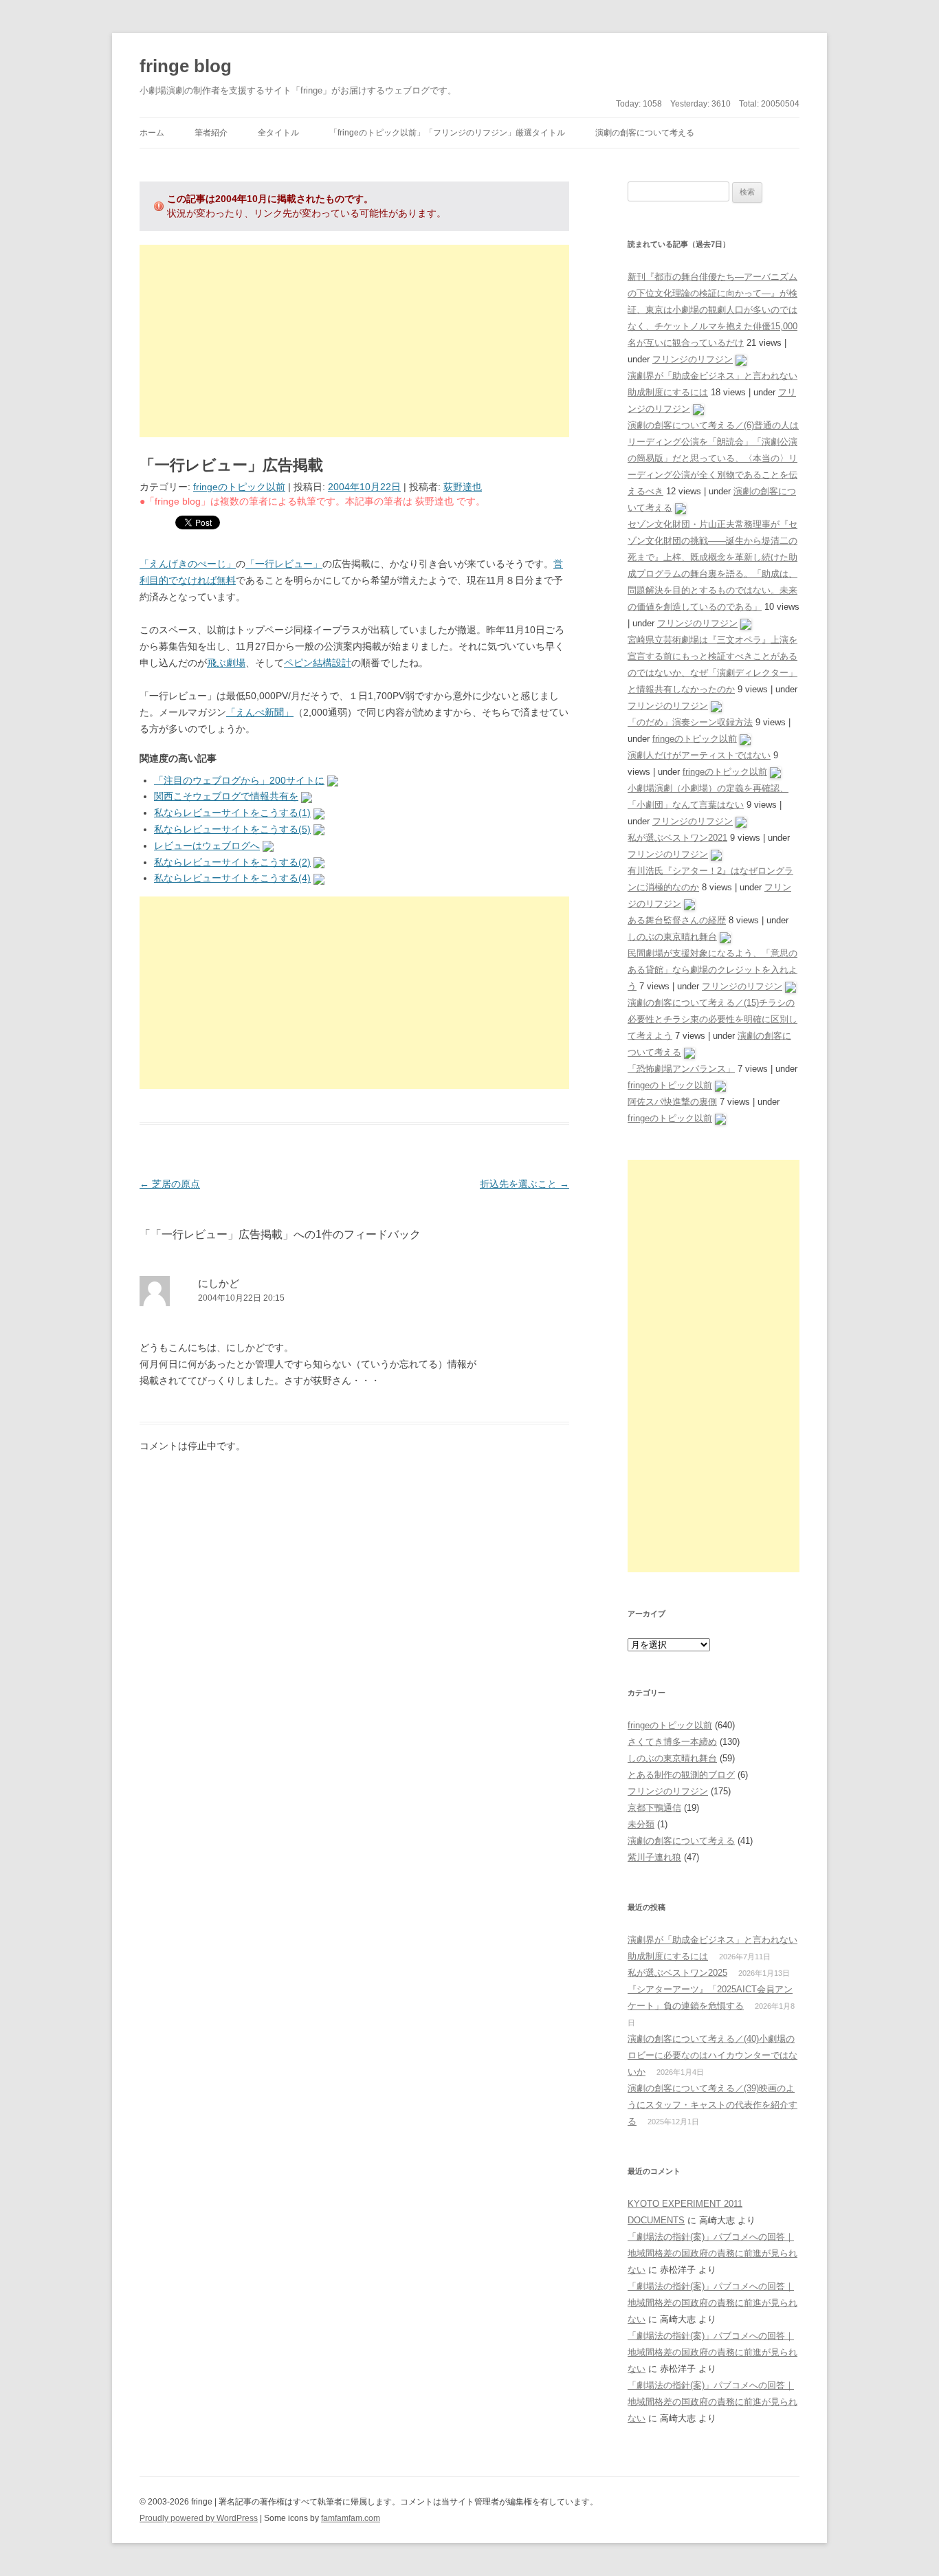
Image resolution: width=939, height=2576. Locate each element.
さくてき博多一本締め (672, 1742)
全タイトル (278, 133)
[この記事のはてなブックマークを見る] (333, 780)
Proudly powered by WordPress (199, 2518)
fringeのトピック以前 (239, 487)
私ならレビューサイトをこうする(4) (232, 878)
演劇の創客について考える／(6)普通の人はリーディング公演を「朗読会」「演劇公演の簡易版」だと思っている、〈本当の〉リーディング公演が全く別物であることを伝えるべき (713, 458)
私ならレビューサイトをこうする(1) (232, 813)
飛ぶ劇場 (226, 663)
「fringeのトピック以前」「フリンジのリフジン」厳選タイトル (447, 133)
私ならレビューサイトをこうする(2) (232, 862)
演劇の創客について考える (645, 133)
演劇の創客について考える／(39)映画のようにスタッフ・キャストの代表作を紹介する (712, 2105)
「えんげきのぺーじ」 (188, 564)
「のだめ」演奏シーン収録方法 (690, 722)
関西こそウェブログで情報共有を (226, 796)
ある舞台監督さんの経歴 (677, 920)
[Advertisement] (354, 341)
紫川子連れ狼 (654, 1857)
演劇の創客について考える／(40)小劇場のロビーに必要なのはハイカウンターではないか (712, 2055)
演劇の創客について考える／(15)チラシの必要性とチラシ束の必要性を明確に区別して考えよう (712, 1019)
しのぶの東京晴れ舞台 (672, 937)
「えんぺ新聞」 (260, 712)
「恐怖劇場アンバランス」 (681, 1069)
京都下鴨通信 (654, 1808)
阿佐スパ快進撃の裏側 (672, 1102)
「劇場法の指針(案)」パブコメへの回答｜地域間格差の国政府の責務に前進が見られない (712, 2253)
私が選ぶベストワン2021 (677, 838)
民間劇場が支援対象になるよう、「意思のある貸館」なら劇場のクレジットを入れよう (712, 970)
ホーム (152, 133)
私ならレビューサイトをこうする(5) (232, 829)
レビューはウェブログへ (207, 846)
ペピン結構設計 (318, 663)
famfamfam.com (351, 2518)
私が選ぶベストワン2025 (677, 1973)
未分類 (641, 1824)
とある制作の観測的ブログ (681, 1775)
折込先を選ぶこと (524, 1184)
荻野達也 (463, 487)
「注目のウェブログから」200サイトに (239, 780)
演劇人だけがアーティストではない (699, 755)
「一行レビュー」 (284, 564)
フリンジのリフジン (693, 359)
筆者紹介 (211, 133)
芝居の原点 (170, 1184)
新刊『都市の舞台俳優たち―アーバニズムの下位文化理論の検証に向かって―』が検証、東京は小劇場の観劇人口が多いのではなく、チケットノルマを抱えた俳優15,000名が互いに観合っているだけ (712, 310)
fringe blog (186, 66)
